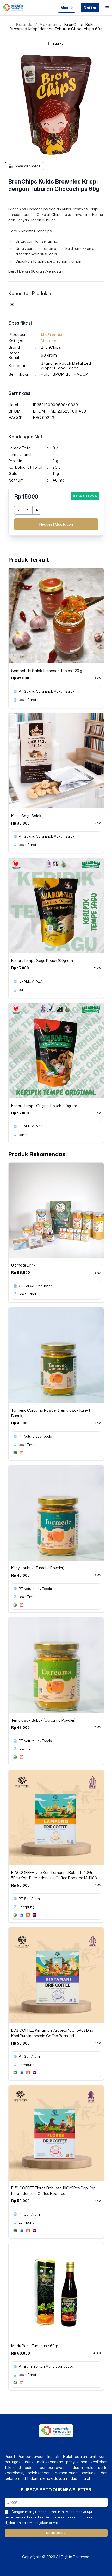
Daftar (90, 8)
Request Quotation (56, 524)
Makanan (48, 25)
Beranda (24, 25)
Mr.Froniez (52, 334)
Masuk (67, 8)
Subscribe (56, 2533)
